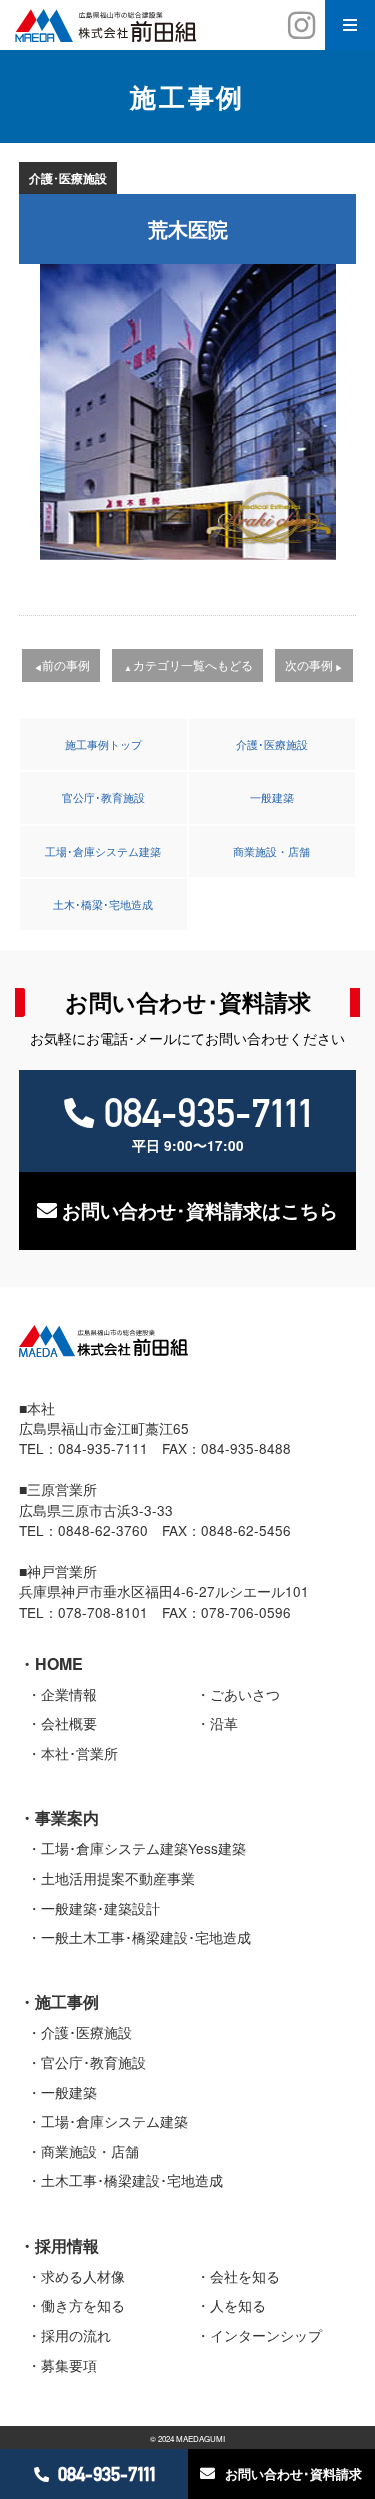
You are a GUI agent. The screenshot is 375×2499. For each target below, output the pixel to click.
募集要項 (69, 2365)
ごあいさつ (245, 1694)
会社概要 (69, 1723)
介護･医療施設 (272, 744)
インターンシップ (266, 2335)
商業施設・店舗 (271, 851)
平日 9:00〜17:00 (208, 1122)
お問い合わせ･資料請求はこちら (200, 1210)
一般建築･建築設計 (100, 1908)
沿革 (224, 1723)
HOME (59, 1663)
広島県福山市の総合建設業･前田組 (187, 25)
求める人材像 (83, 2276)
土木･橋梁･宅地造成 (103, 904)
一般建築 (272, 797)
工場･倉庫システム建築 (103, 851)
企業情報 (69, 1694)
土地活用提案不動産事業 (118, 1878)
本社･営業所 (79, 1753)
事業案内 (67, 1817)
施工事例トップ (103, 744)
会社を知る (245, 2276)
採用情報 (67, 2245)
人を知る (238, 2305)
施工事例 (67, 2001)
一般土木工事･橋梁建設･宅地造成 (146, 1937)
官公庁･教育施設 (103, 797)
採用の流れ (76, 2335)
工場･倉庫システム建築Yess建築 (143, 1848)
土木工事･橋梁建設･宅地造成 (132, 2180)
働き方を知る (83, 2305)
